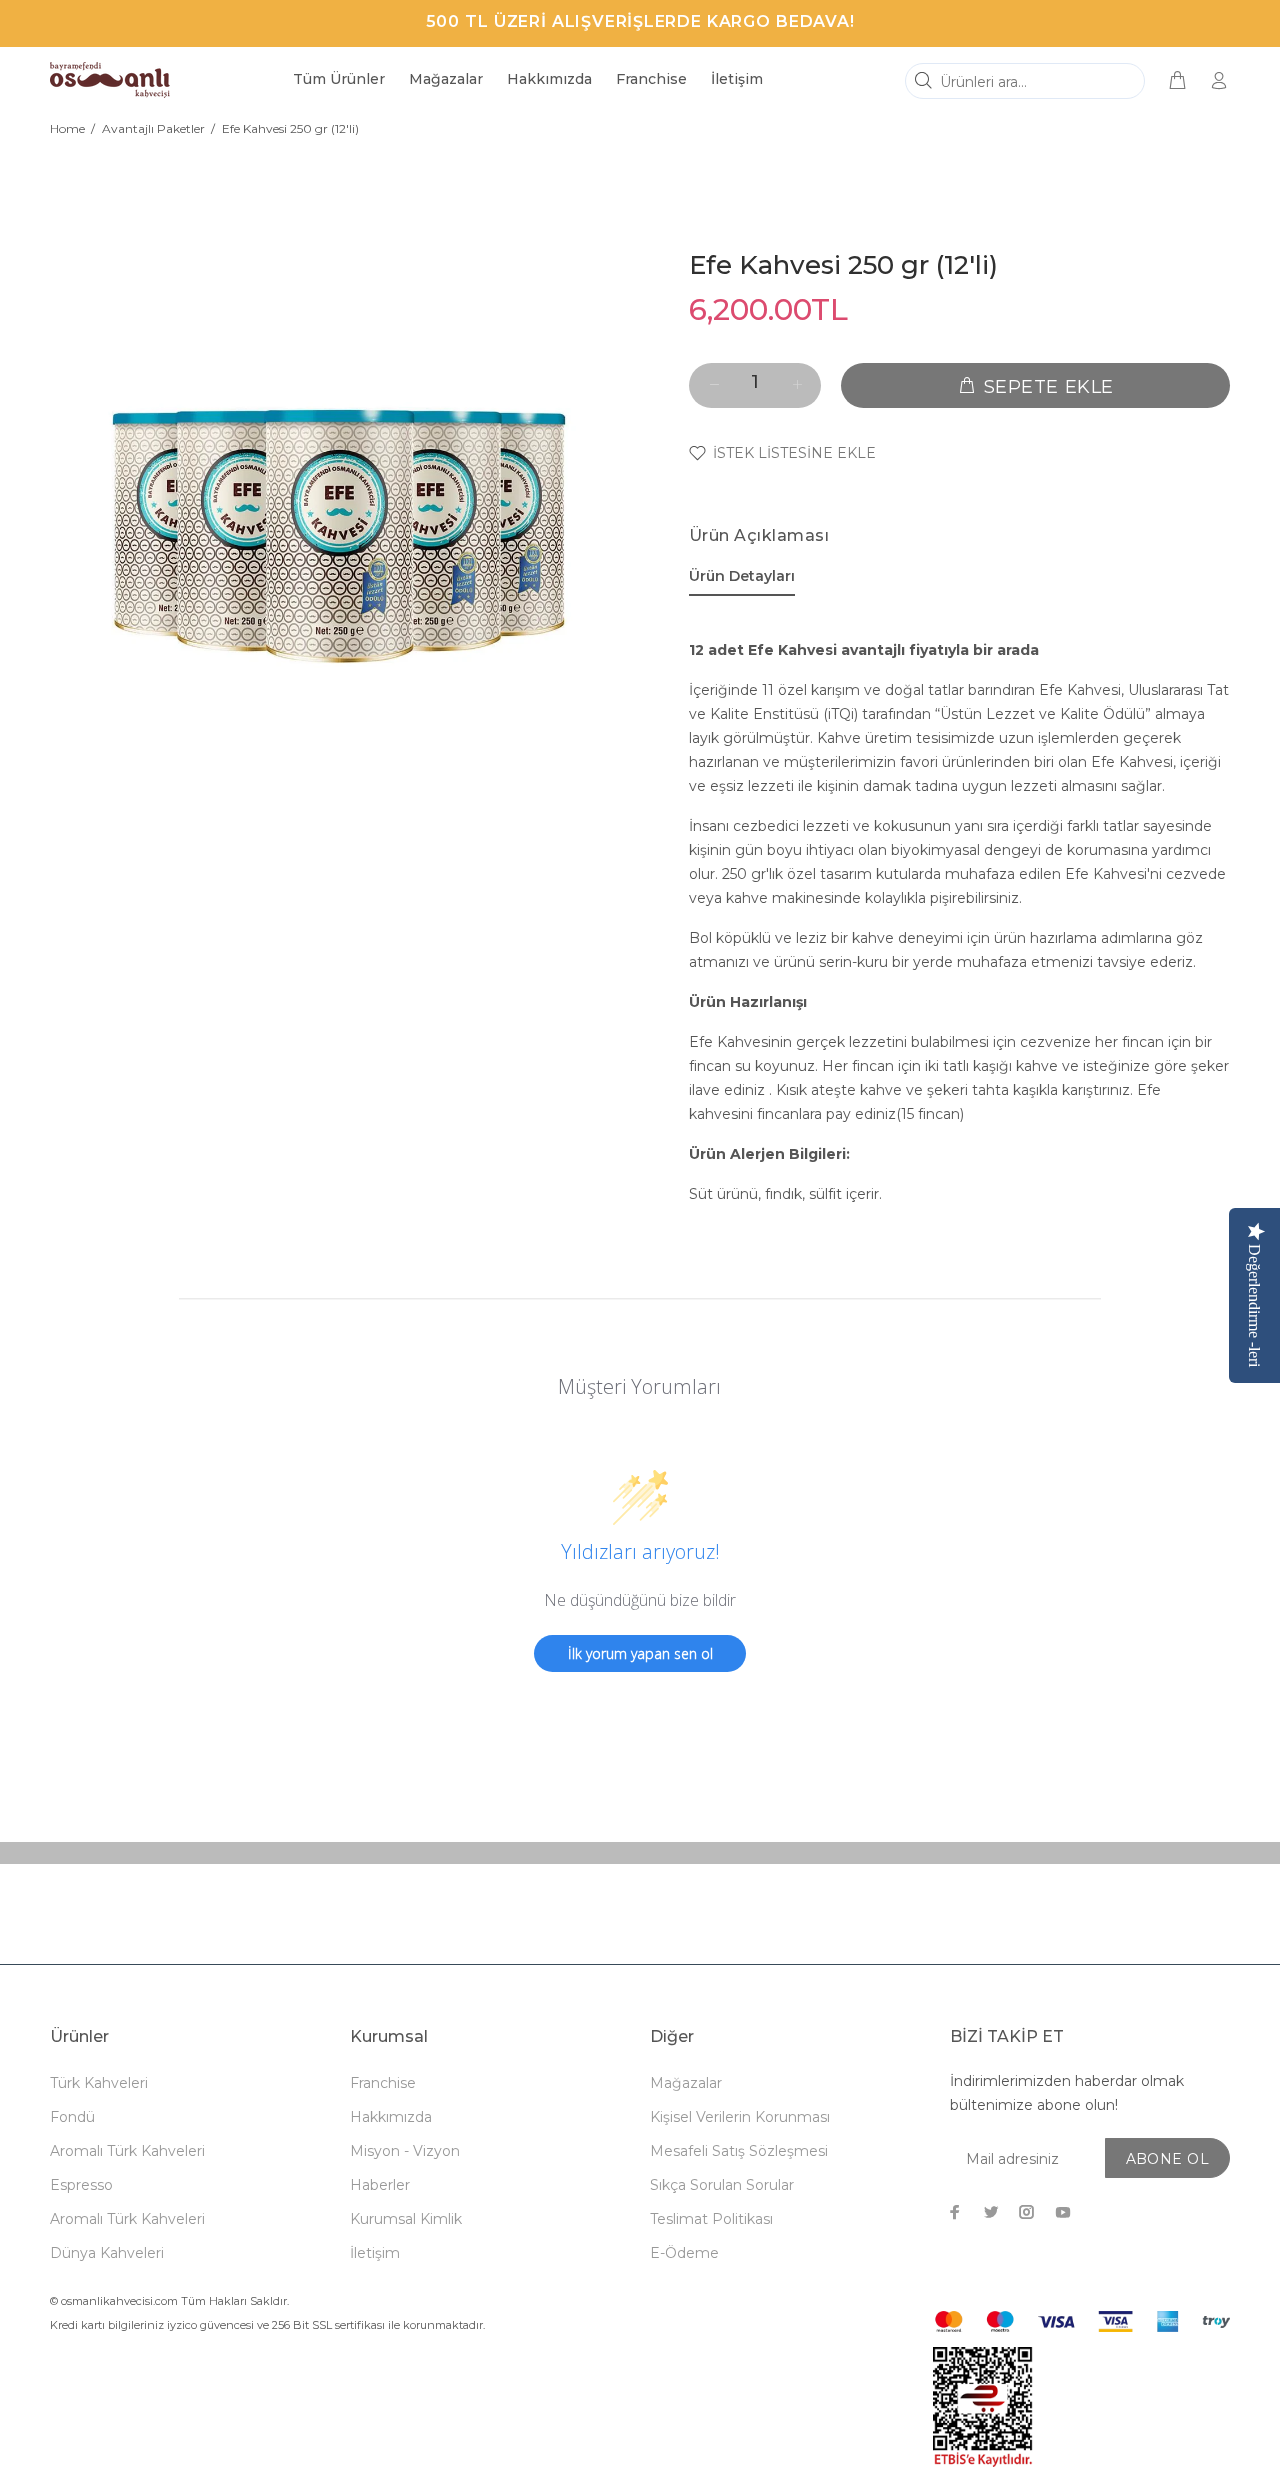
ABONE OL (1167, 2159)
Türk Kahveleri (99, 2083)
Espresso (81, 2185)
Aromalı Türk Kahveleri (127, 2151)
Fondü (72, 2117)
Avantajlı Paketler (153, 128)
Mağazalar (686, 2083)
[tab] (742, 580)
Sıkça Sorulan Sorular (722, 2185)
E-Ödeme (684, 2253)
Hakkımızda (391, 2117)
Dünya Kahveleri (107, 2253)
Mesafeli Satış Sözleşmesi (739, 2151)
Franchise (383, 2083)
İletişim (375, 2253)
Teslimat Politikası (711, 2219)
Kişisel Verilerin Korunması (740, 2117)
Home (67, 128)
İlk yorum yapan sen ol (640, 1653)
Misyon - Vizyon (405, 2151)
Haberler (380, 2185)
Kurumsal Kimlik (406, 2219)
